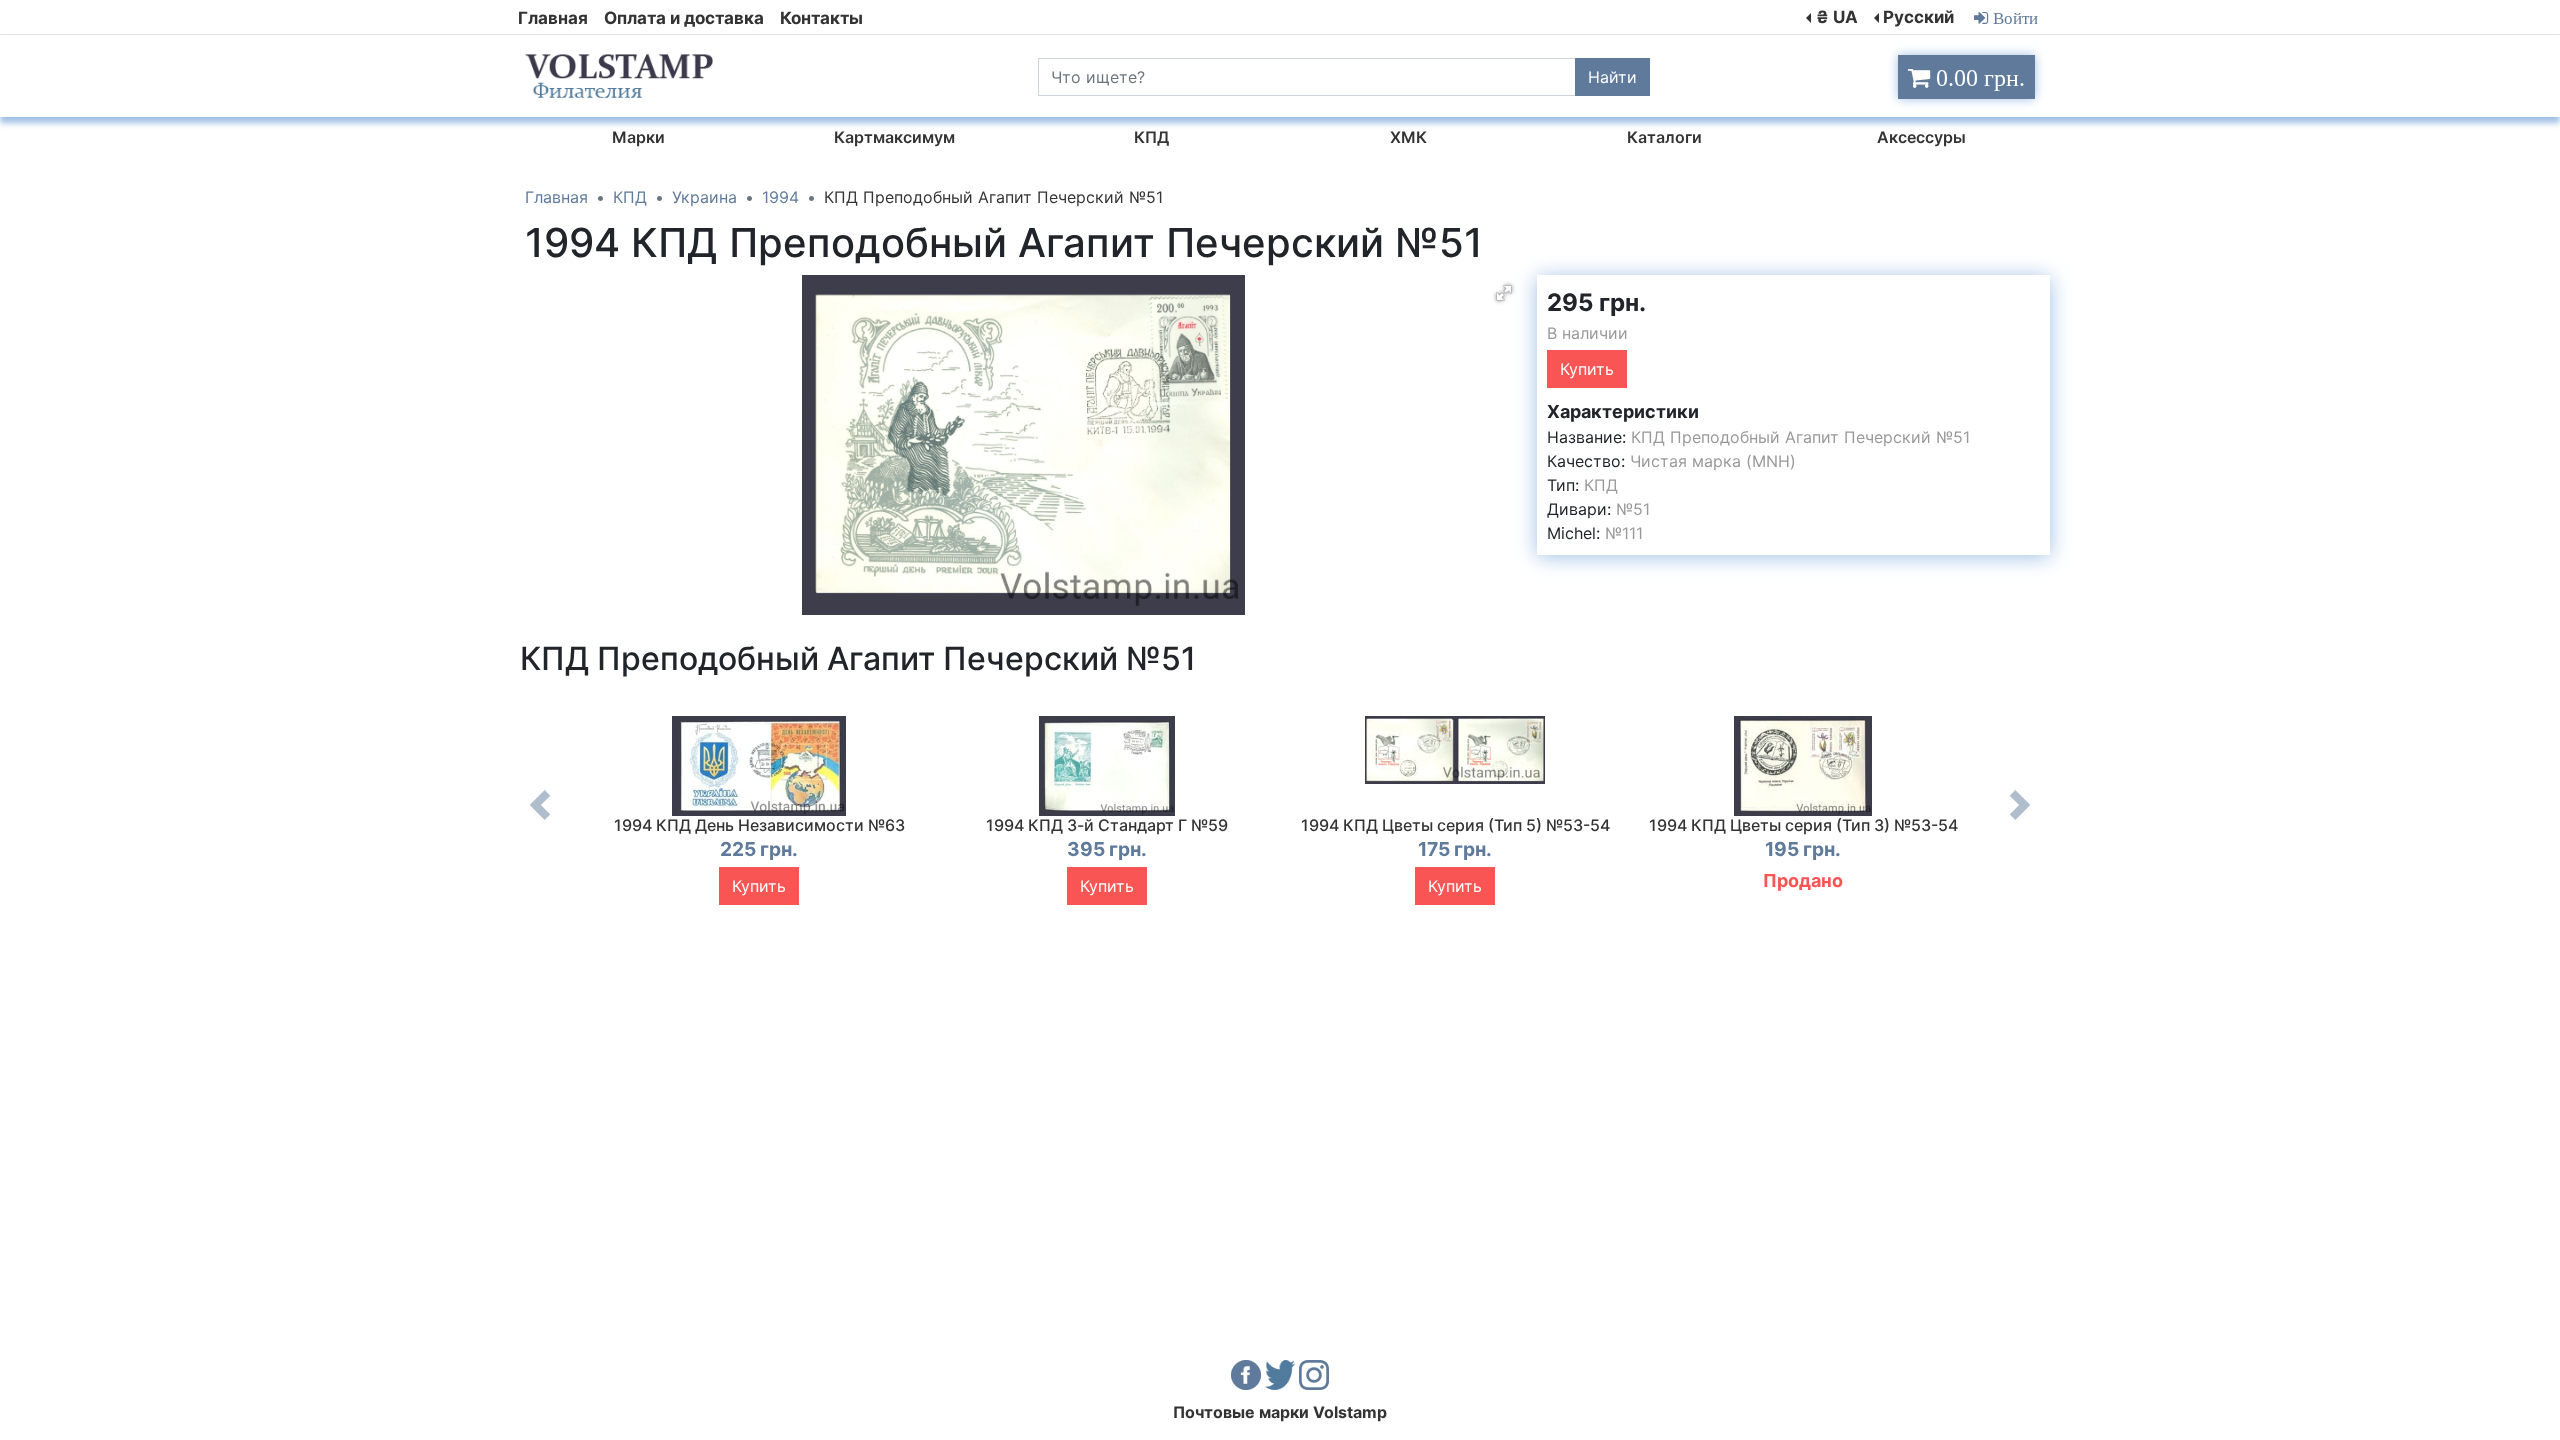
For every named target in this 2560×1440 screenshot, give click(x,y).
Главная (553, 18)
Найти (1612, 77)
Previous (540, 820)
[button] (1504, 293)
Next (2020, 820)
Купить (1587, 369)
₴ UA (1837, 17)
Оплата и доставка (684, 18)
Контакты (821, 18)
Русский (1918, 17)
